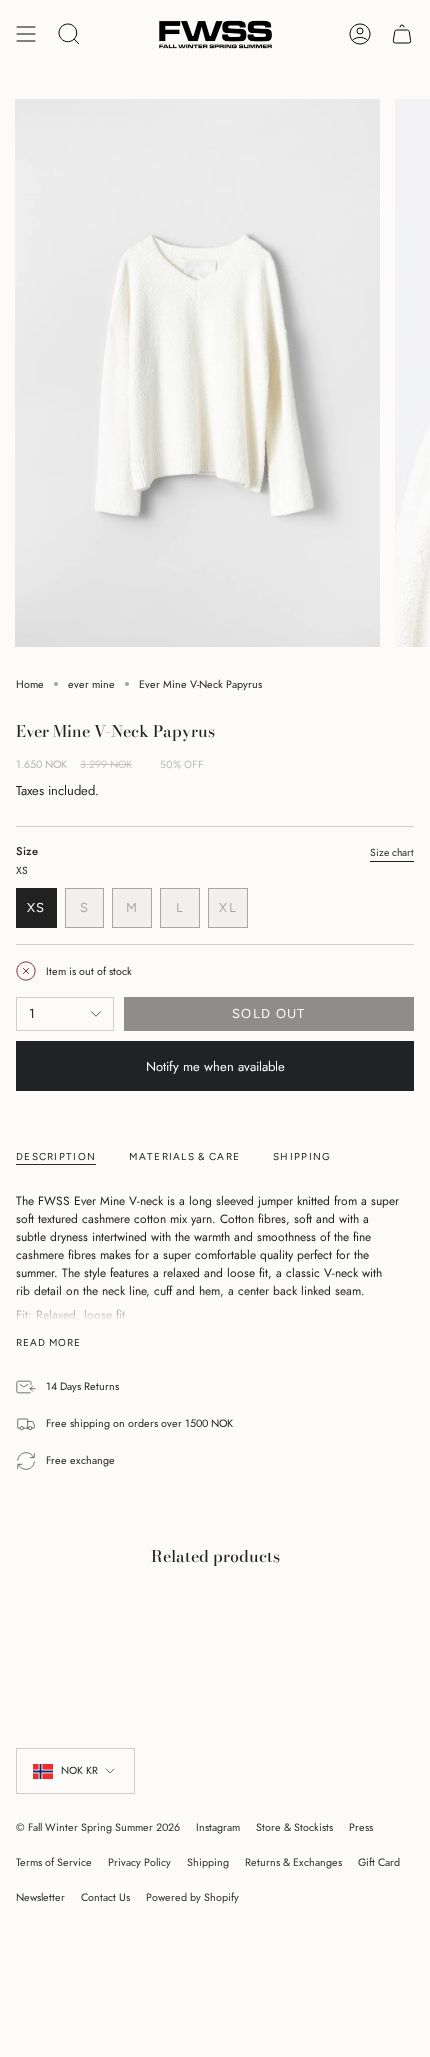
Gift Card (379, 1862)
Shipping (208, 1862)
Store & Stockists (294, 1827)
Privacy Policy (139, 1862)
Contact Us (105, 1897)
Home (30, 684)
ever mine (91, 684)
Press (361, 1827)
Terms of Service (54, 1862)
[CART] (402, 34)
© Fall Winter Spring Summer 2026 (98, 1827)
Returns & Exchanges (293, 1862)
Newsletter (40, 1897)
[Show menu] (26, 34)
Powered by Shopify (192, 1897)
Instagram (218, 1827)
